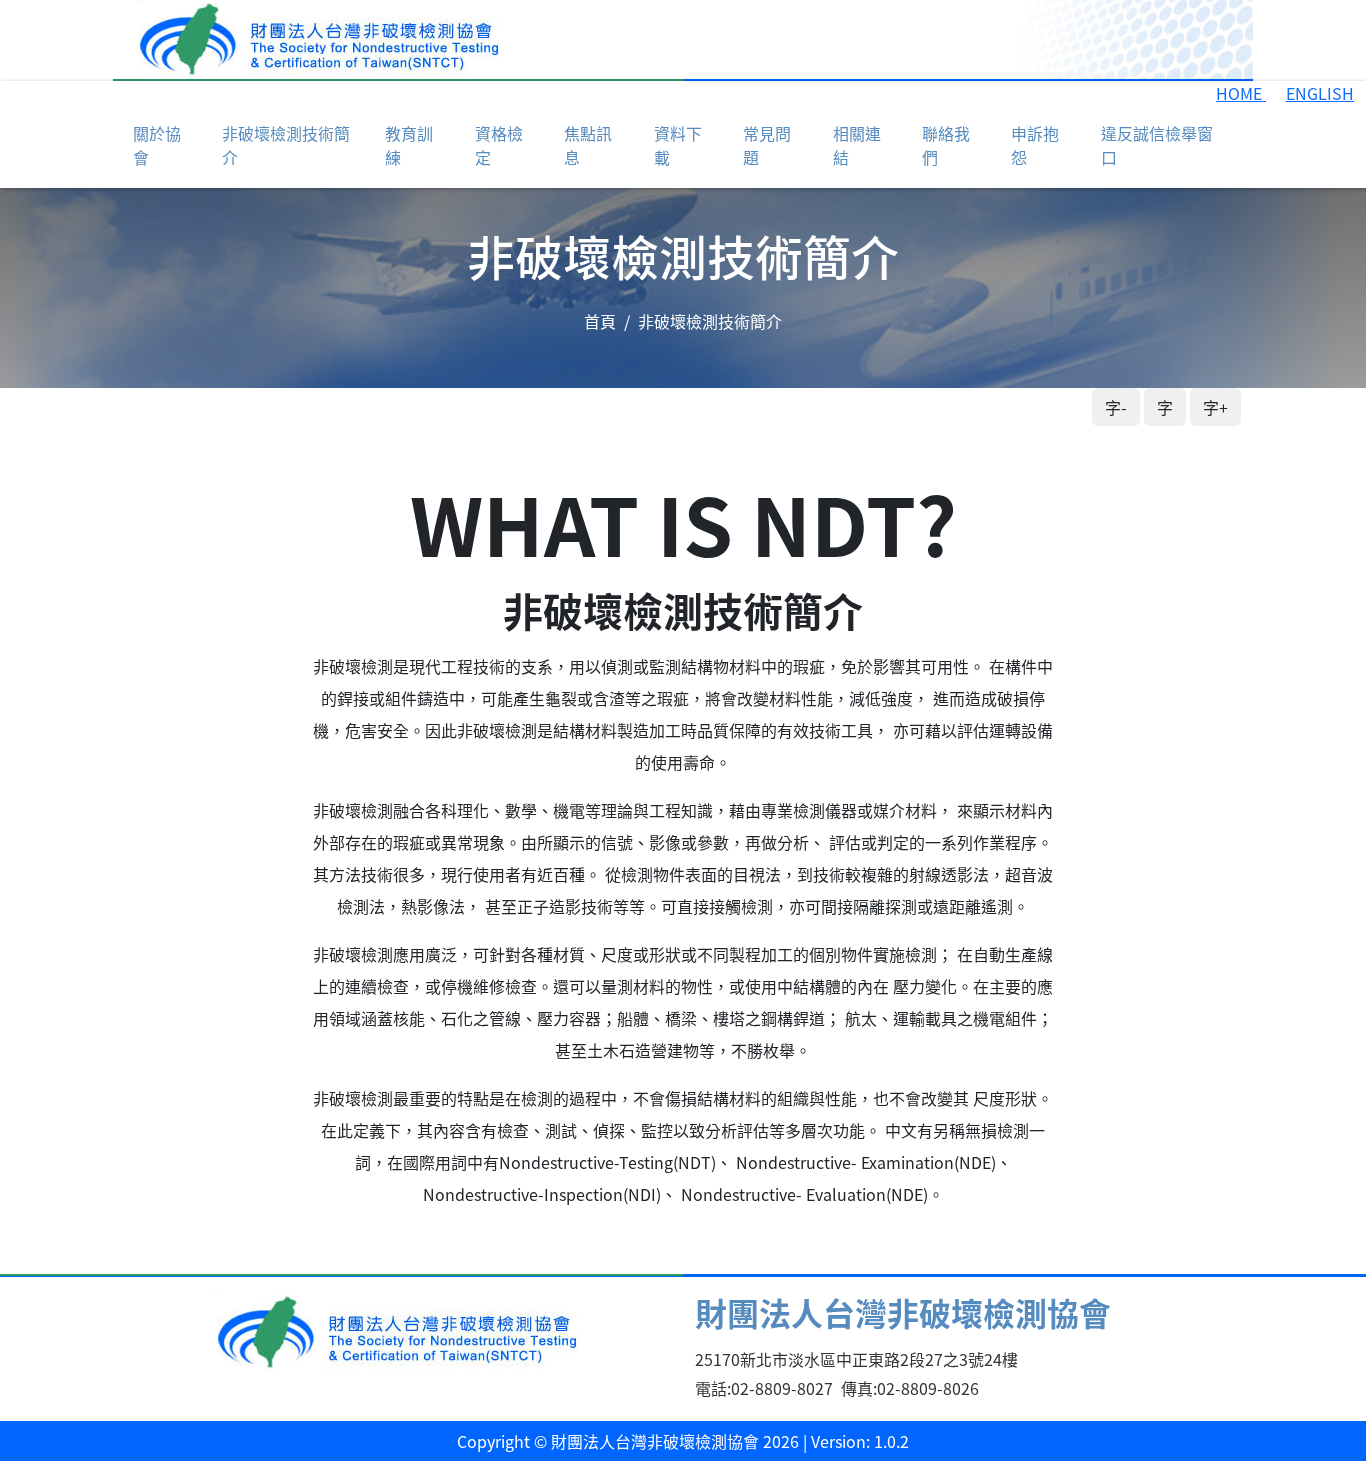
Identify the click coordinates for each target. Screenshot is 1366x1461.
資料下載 (678, 145)
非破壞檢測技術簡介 (286, 145)
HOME (1241, 93)
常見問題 (767, 145)
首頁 (600, 321)
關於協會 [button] (157, 145)
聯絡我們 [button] (946, 145)
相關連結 (857, 145)
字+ (1215, 407)
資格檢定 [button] (499, 145)
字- (1116, 407)
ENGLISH (1320, 93)
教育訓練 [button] (409, 145)
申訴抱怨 (1035, 145)
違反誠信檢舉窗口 (1157, 145)
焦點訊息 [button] (588, 145)
